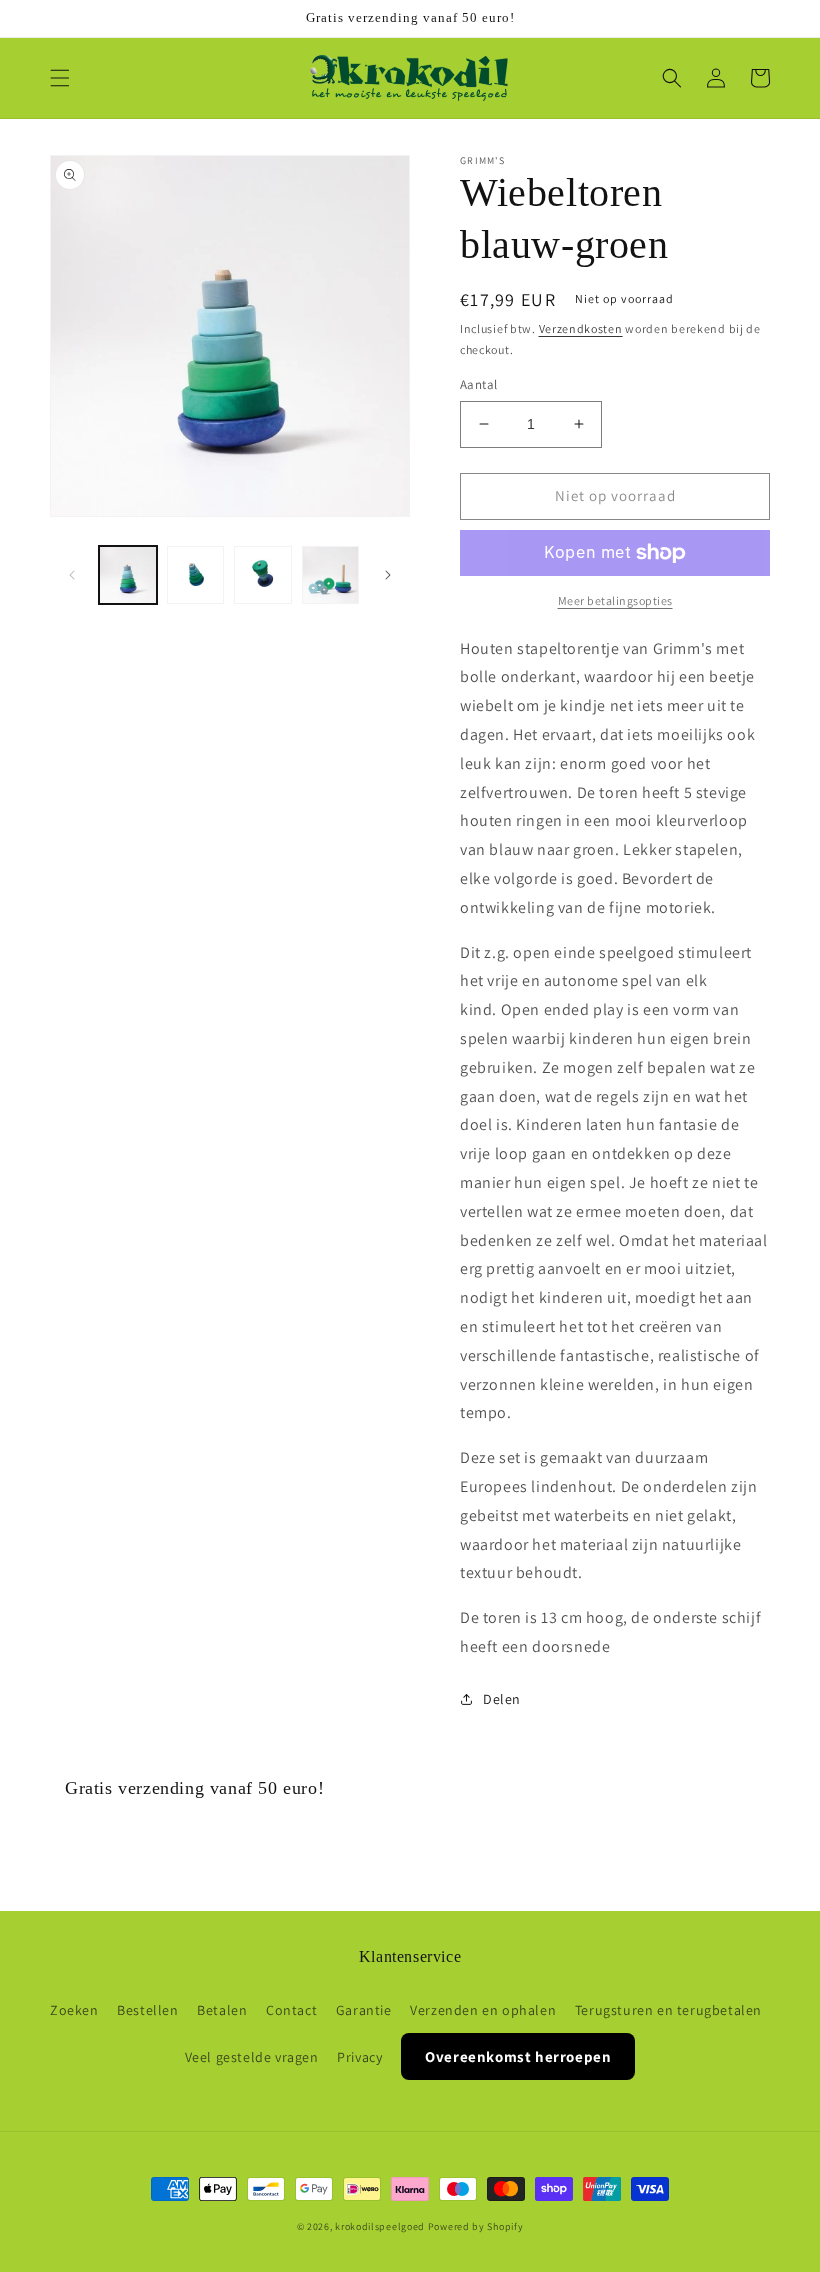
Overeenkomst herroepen (518, 2056)
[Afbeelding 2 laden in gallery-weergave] (196, 575)
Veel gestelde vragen (252, 2057)
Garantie (364, 2010)
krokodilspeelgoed (380, 2226)
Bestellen (147, 2010)
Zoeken (74, 2010)
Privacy (359, 2057)
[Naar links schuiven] (72, 575)
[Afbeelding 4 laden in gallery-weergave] (331, 575)
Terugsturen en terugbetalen (668, 2010)
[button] (60, 78)
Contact (291, 2010)
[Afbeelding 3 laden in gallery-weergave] (263, 575)
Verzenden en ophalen (483, 2010)
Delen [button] (502, 1699)
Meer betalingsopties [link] (615, 600)
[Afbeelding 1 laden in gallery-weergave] (128, 575)
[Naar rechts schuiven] (388, 575)
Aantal (478, 384)
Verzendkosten (581, 328)
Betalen (222, 2010)
